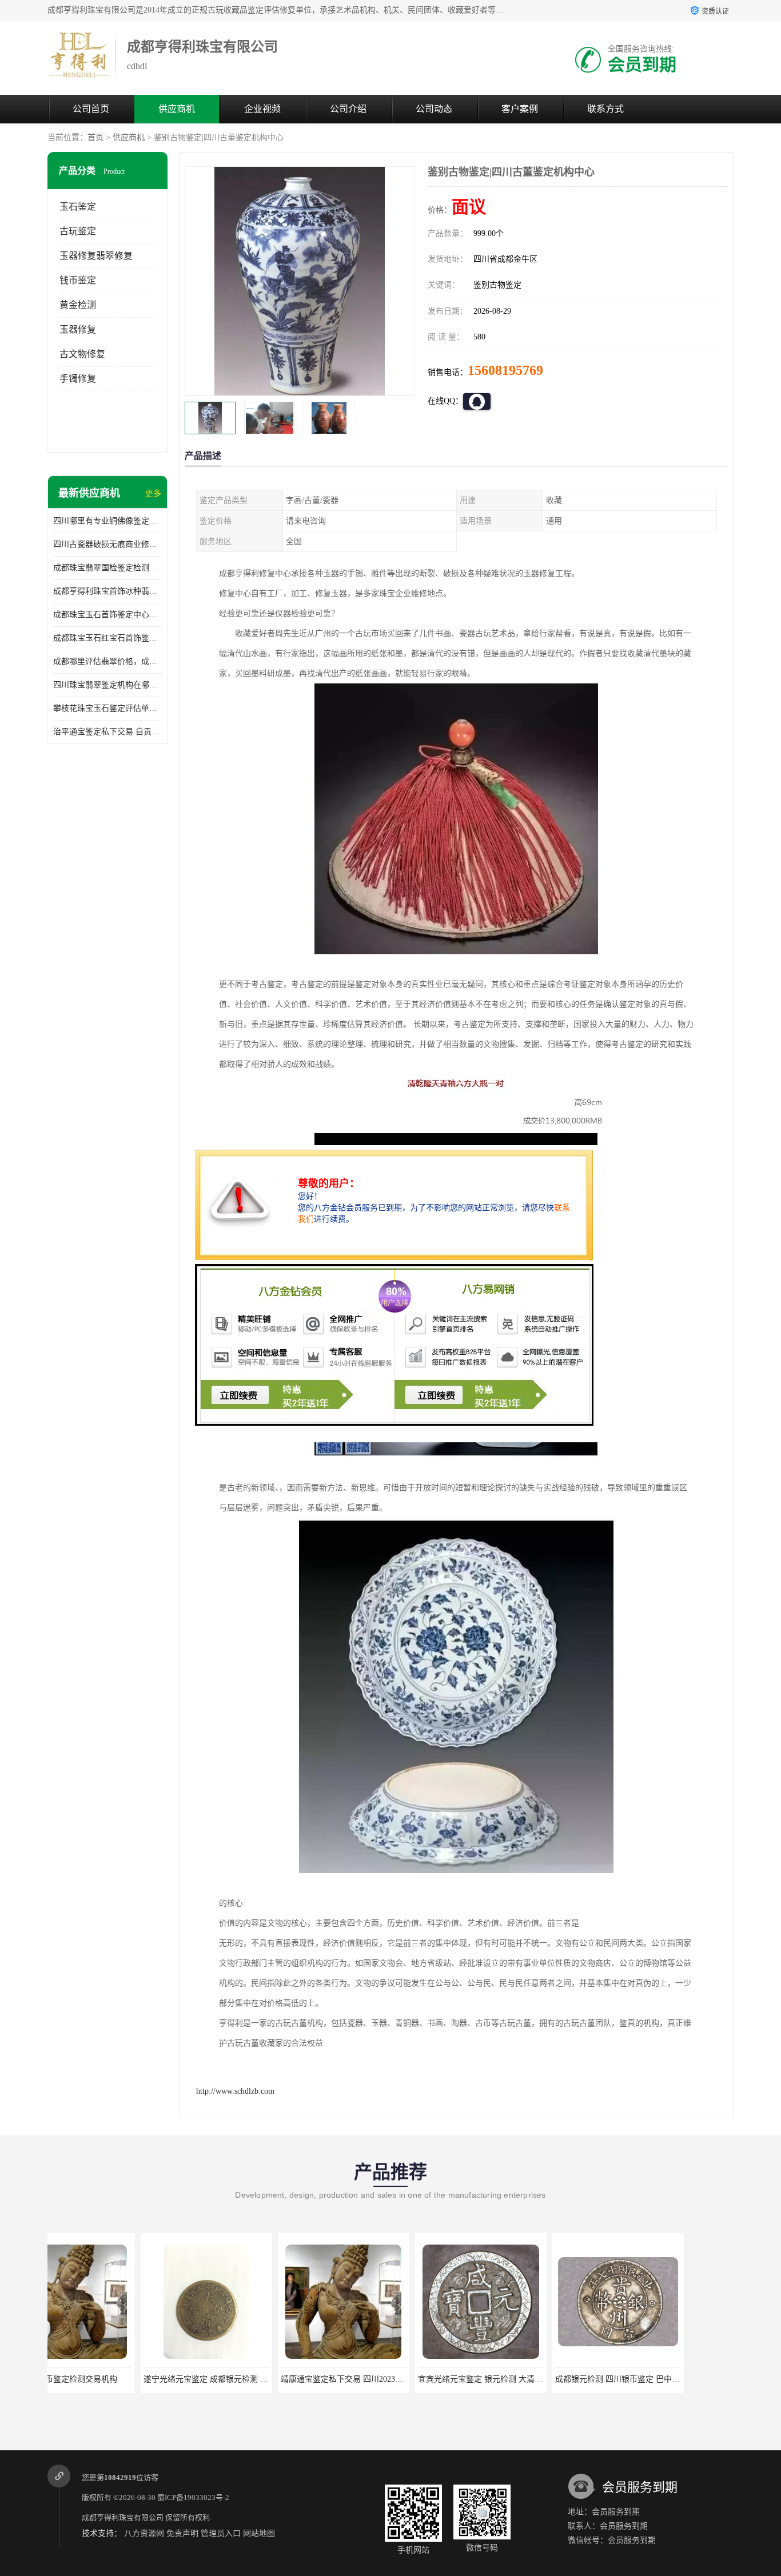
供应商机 (177, 109)
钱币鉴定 (78, 280)
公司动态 (434, 109)
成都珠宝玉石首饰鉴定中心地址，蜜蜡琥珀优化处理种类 (107, 615)
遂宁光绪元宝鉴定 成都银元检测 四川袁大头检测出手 (145, 2379)
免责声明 (182, 2533)
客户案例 (520, 109)
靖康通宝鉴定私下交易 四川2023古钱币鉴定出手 (273, 2379)
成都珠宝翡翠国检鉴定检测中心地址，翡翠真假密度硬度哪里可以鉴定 (107, 568)
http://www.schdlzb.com (235, 2091)
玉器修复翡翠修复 (96, 256)
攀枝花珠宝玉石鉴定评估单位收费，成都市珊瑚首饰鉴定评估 (107, 708)
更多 (153, 493)
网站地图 (259, 2533)
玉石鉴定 (78, 207)
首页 (95, 137)
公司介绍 (348, 109)
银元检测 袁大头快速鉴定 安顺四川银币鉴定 (678, 2379)
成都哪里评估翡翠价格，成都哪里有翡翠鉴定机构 (107, 661)
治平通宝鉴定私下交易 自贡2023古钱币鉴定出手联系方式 (107, 732)
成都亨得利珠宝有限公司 (123, 2517)
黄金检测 (78, 305)
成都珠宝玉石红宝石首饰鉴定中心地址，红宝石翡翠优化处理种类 (107, 638)
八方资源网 (144, 2533)
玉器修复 (78, 329)
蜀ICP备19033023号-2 (193, 2497)
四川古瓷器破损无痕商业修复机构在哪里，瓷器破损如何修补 (107, 544)
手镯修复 (78, 379)
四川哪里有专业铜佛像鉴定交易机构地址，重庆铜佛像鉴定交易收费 (107, 521)
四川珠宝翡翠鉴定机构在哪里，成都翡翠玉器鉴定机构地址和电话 (107, 685)
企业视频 (262, 109)
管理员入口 (221, 2533)
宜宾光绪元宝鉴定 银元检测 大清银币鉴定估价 (407, 2379)
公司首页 (91, 109)
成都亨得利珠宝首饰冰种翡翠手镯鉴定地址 (107, 591)
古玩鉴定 (78, 231)
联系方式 (605, 109)
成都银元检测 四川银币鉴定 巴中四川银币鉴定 (544, 2379)
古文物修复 (82, 354)
